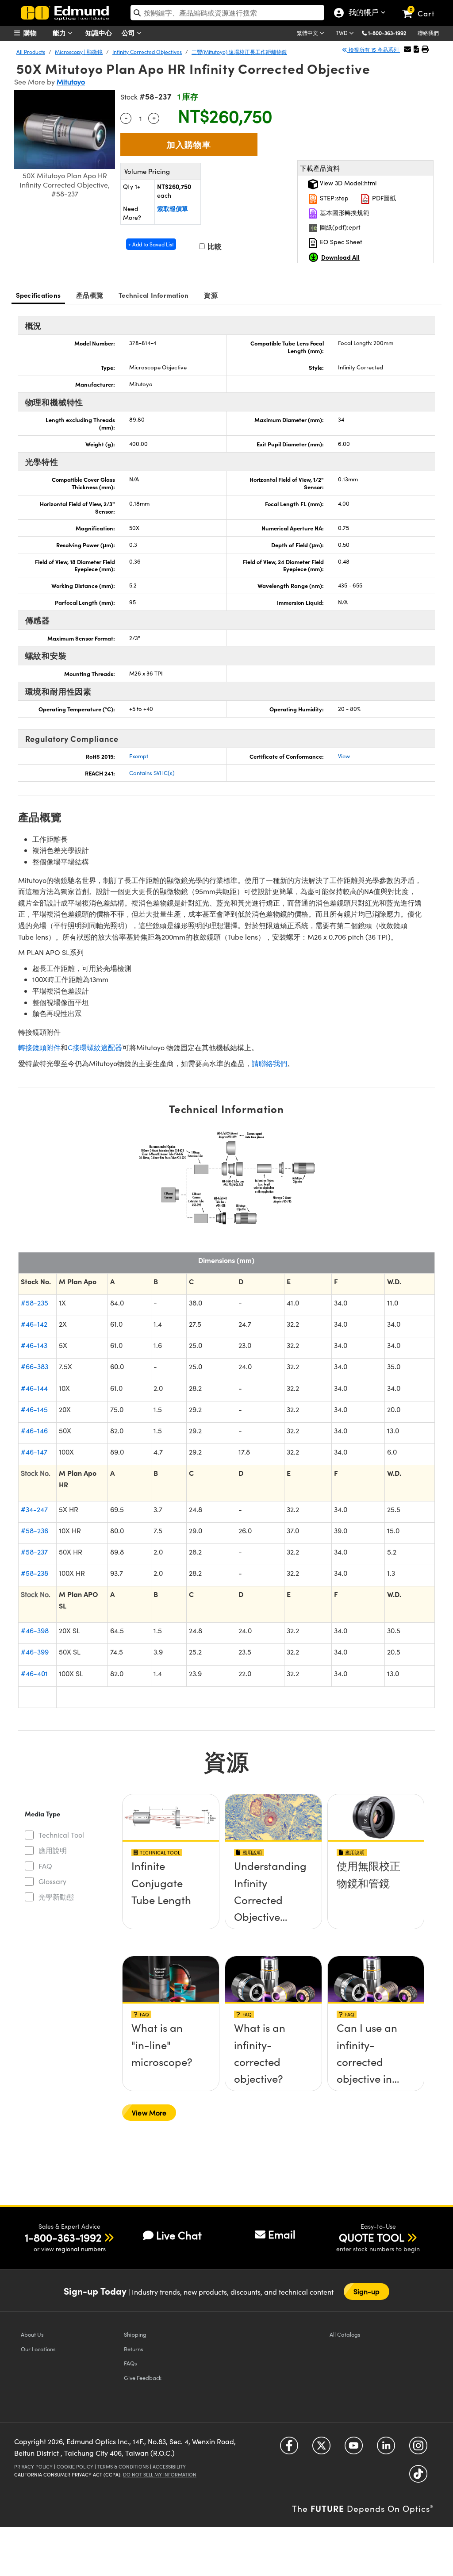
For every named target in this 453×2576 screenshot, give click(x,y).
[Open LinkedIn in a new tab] (386, 2449)
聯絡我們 (428, 33)
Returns (134, 2349)
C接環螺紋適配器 (95, 1047)
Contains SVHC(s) (152, 773)
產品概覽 (90, 295)
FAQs (131, 2363)
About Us (32, 2334)
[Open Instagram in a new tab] (418, 2449)
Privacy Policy (33, 2467)
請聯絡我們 (269, 1063)
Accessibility (169, 2467)
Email (282, 2234)
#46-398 (35, 1630)
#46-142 (34, 1324)
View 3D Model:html (347, 183)
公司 (129, 33)
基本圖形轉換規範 (344, 213)
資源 (211, 295)
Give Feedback (143, 2378)
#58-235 (35, 1303)
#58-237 (34, 1552)
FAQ (45, 1866)
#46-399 (35, 1652)
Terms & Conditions (123, 2467)
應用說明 (53, 1850)
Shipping (135, 2334)
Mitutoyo (71, 82)
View (344, 756)
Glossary (52, 1881)
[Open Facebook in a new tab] (289, 2449)
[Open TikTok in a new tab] (418, 2477)
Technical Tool (61, 1835)
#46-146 (34, 1430)
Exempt (139, 756)
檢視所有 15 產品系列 (374, 50)
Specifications (38, 295)
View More (149, 2113)
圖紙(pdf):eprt (339, 227)
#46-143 (34, 1345)
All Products (31, 52)
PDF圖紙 (383, 198)
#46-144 (34, 1388)
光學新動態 (56, 1897)
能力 (60, 33)
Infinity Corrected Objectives (147, 52)
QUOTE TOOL (372, 2237)
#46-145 (34, 1409)
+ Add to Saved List (151, 244)
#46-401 (34, 1673)
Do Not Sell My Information (160, 2474)
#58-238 (35, 1573)
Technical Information (154, 295)
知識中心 (99, 33)
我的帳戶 (362, 13)
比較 (214, 246)
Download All (340, 257)
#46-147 (34, 1452)
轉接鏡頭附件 (39, 1047)
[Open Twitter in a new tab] (321, 2449)
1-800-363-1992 (387, 33)
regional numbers (81, 2249)
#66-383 (35, 1366)
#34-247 (34, 1509)
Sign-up (367, 2291)
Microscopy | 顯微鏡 (79, 52)
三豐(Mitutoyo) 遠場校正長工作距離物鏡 (239, 52)
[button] (390, 33)
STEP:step (333, 198)
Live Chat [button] (179, 2235)
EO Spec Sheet (340, 242)
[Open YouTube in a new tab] (354, 2449)
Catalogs (345, 2334)
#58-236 (35, 1530)
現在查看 (171, 1874)
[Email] (407, 49)
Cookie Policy (75, 2467)
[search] (227, 13)
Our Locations (38, 2349)
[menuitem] (36, 33)
